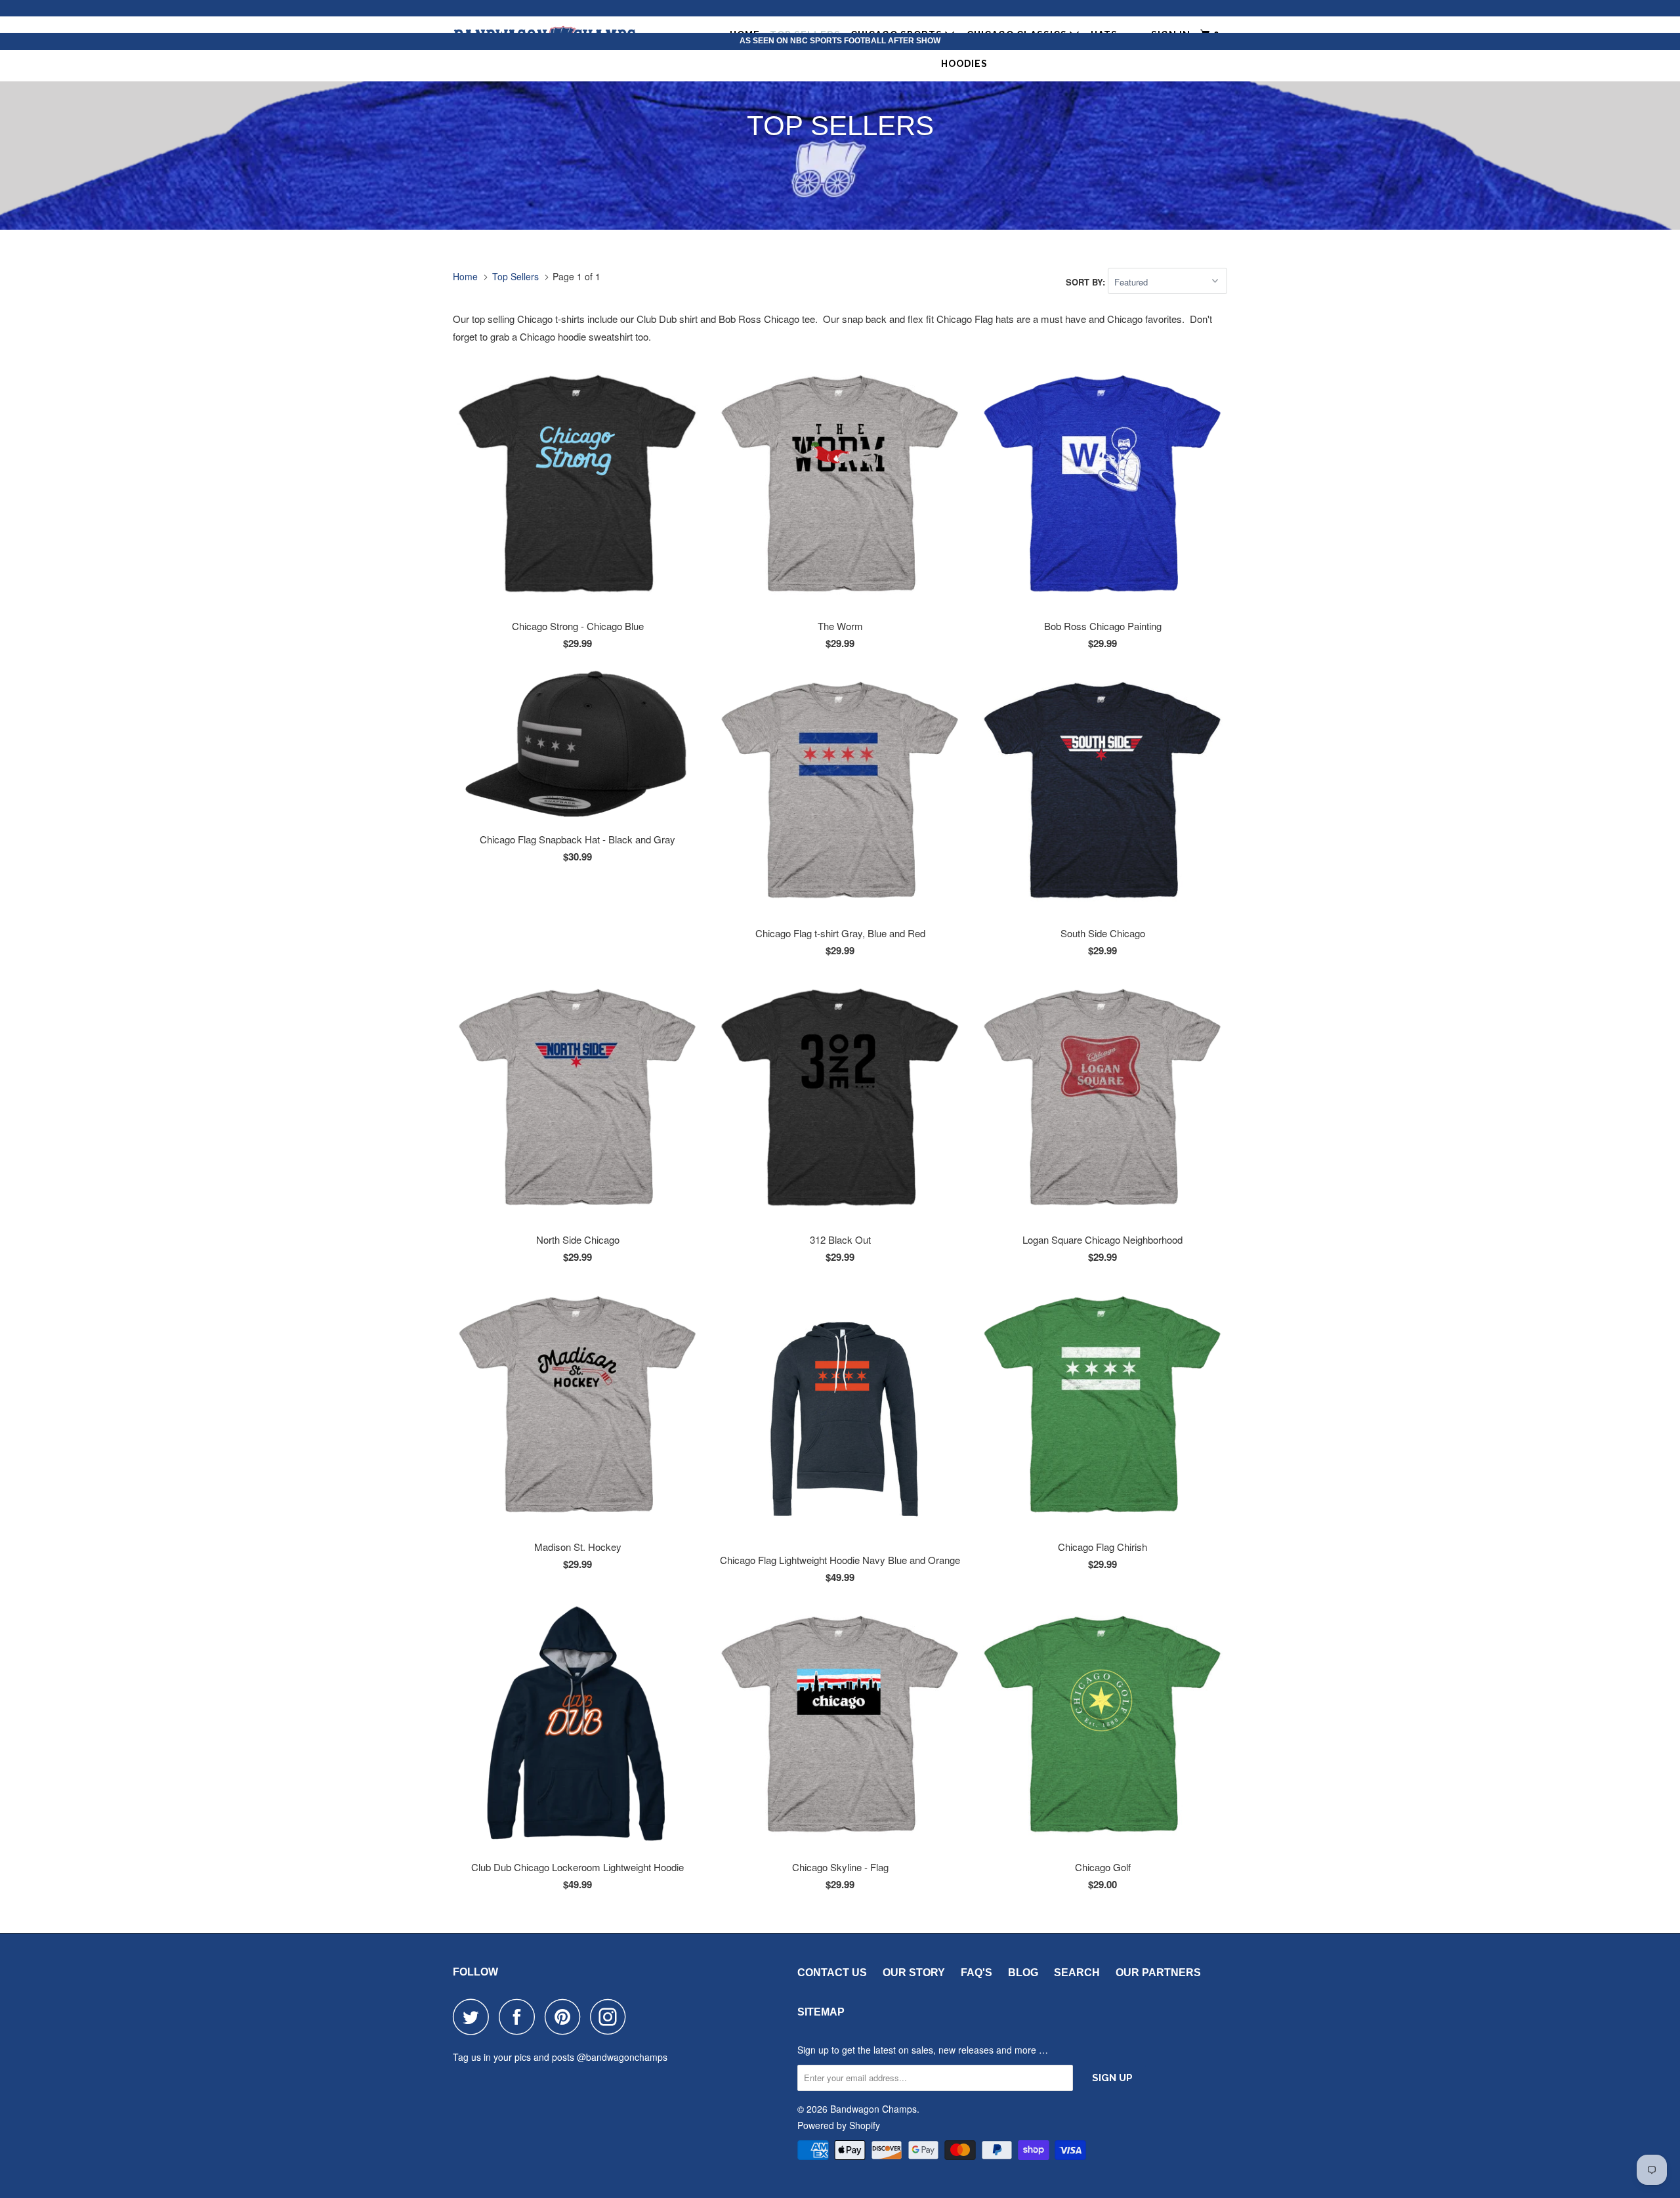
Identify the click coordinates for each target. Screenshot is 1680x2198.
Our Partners (1158, 1973)
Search (1077, 1973)
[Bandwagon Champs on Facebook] (520, 2017)
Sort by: (1087, 282)
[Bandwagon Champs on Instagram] (612, 2017)
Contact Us (832, 1973)
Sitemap (821, 2012)
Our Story (914, 1973)
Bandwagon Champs (873, 2109)
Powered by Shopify (839, 2125)
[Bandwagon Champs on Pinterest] (566, 2017)
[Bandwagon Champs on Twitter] (474, 2017)
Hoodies (964, 64)
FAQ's (976, 1973)
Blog (1023, 1973)
